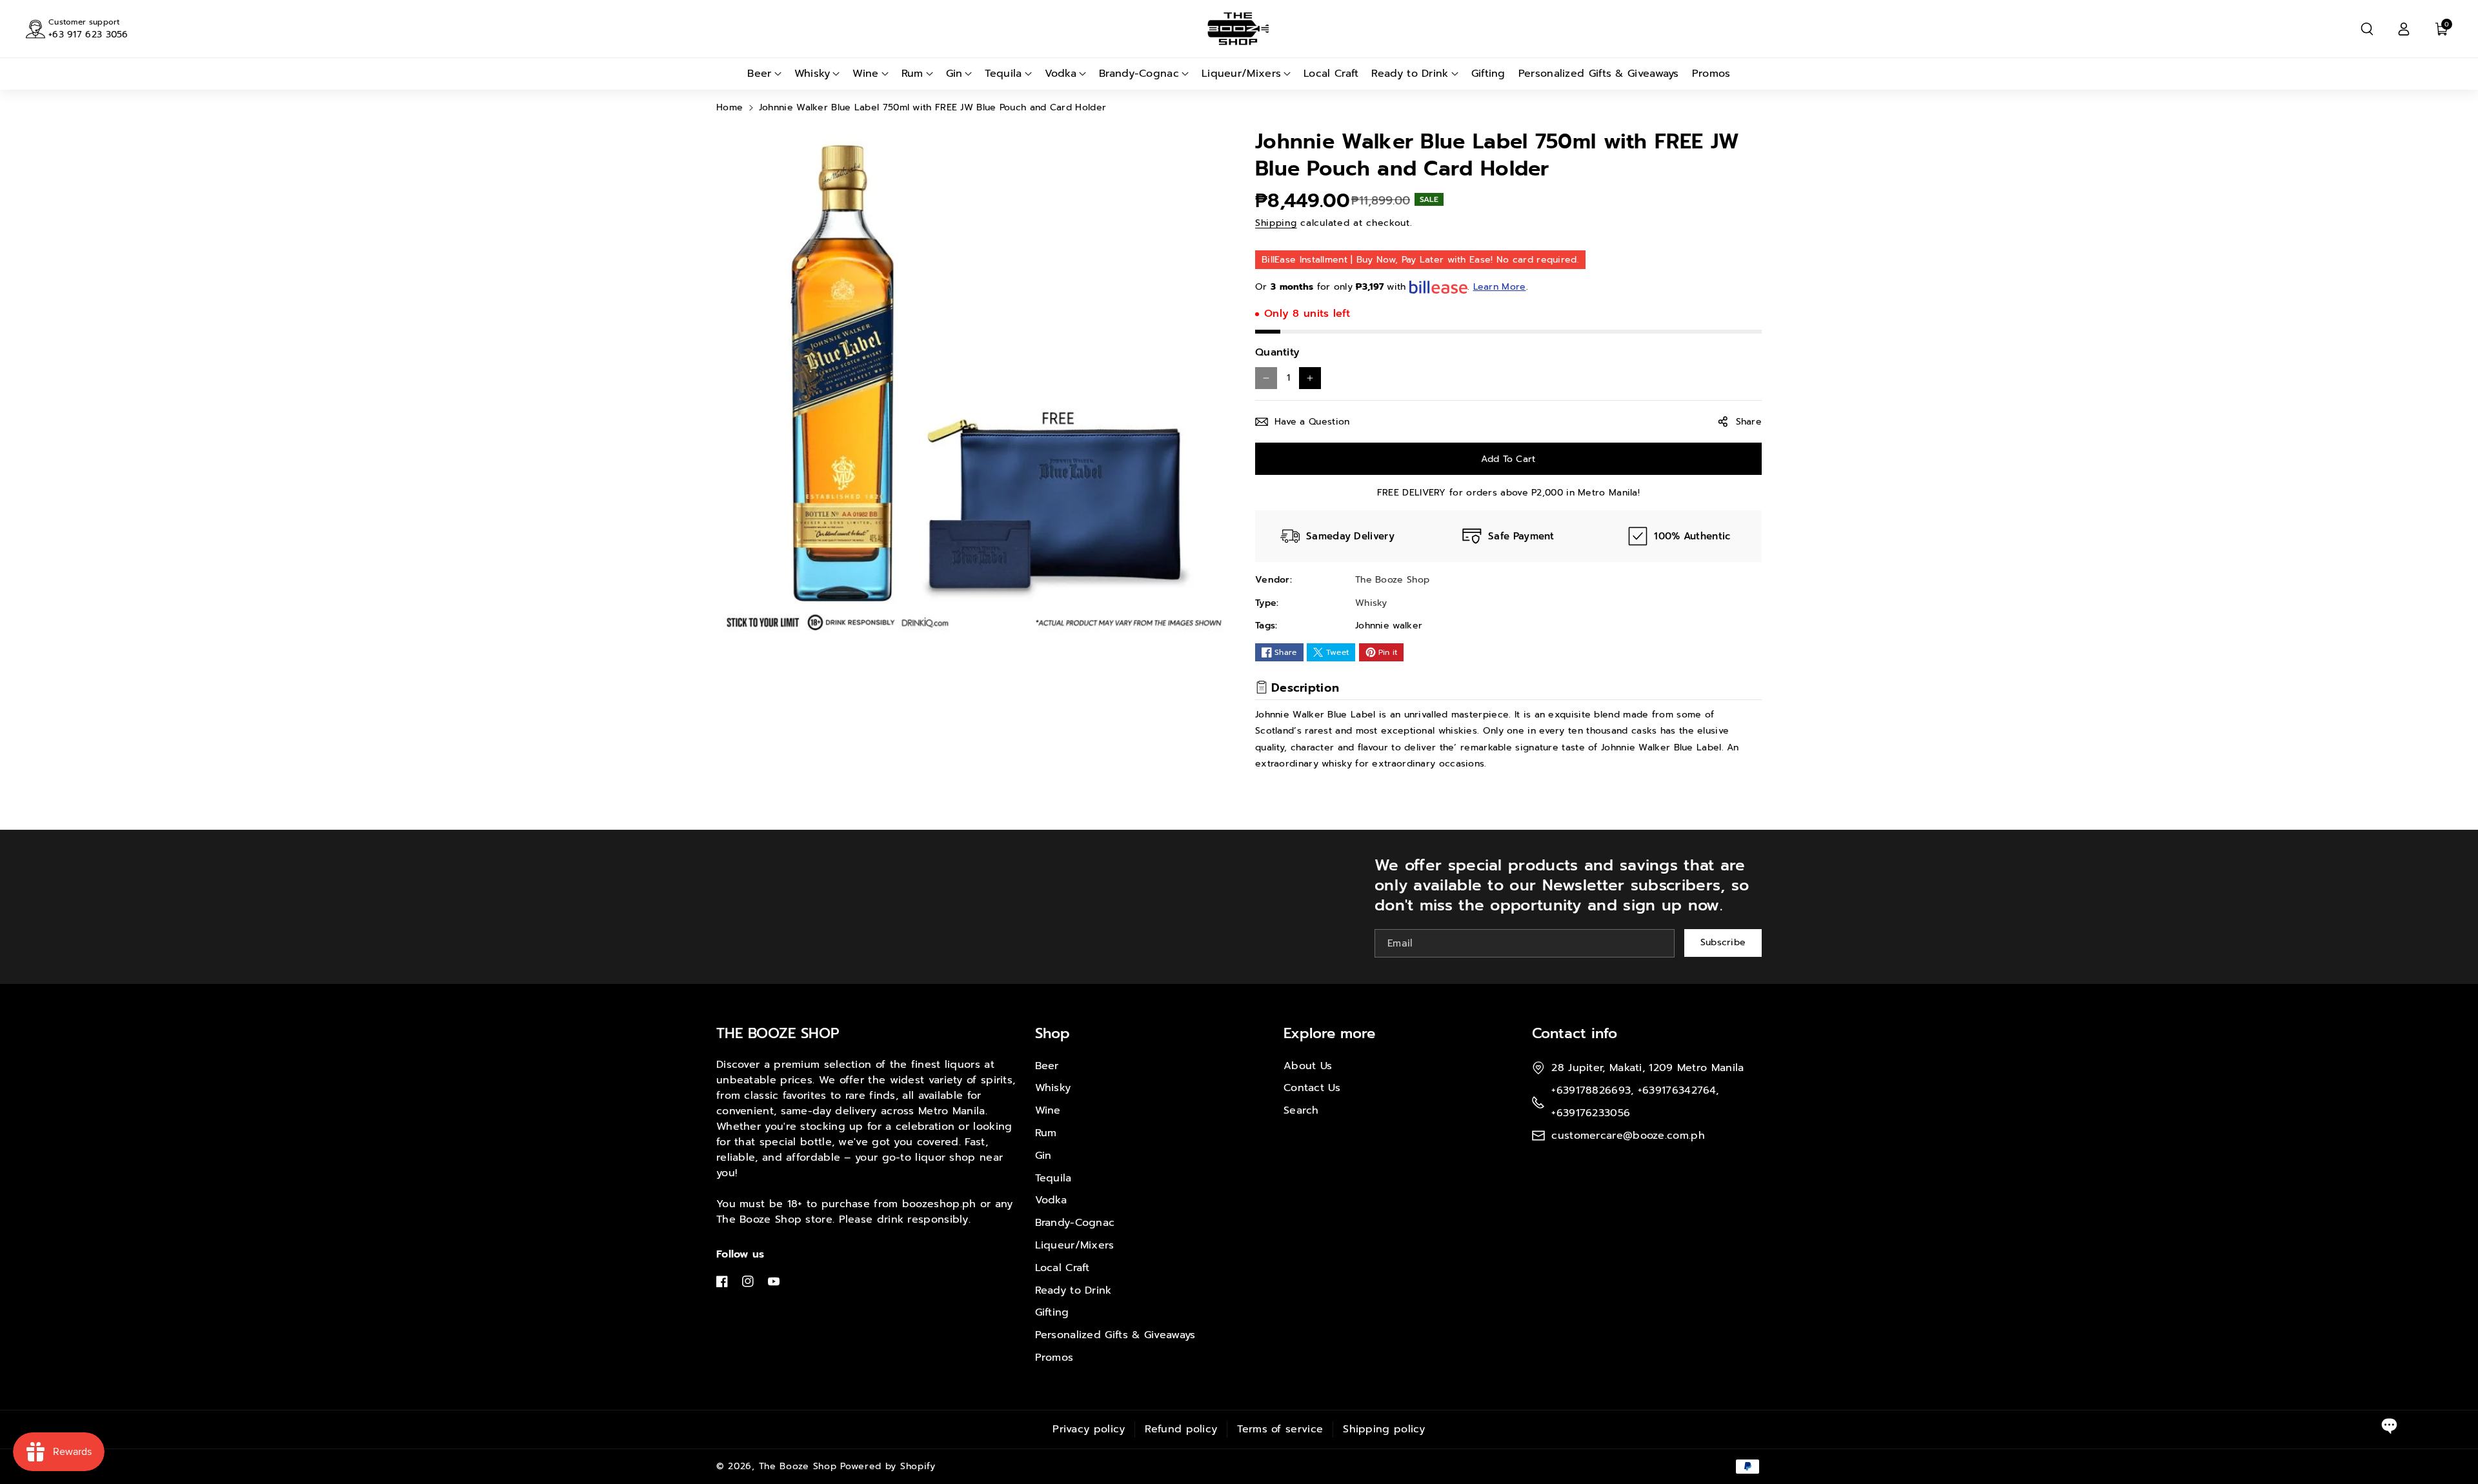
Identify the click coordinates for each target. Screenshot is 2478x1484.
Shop (1053, 1033)
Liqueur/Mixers (1075, 1245)
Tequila (1053, 1178)
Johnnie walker (1389, 626)
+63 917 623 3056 (88, 35)
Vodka (1051, 1200)
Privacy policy (1089, 1429)
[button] (2367, 29)
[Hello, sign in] (2404, 29)
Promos (1054, 1358)
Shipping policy (1384, 1429)
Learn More (1500, 287)
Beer (1047, 1066)
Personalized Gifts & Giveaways (1115, 1335)
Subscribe (1723, 942)
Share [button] (1749, 422)
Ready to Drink (1073, 1290)
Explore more (1329, 1033)
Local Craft (1063, 1268)
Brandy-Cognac (1075, 1223)
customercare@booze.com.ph (1628, 1136)
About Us (1308, 1066)
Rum (1046, 1133)
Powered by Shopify (888, 1466)
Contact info (1575, 1033)
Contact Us (1312, 1088)
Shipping (1276, 223)
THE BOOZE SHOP (778, 1033)
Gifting (1052, 1312)
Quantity (1277, 352)
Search (1301, 1110)
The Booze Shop (798, 1466)
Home (730, 107)
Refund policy (1181, 1429)
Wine (1048, 1110)
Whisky (1053, 1088)
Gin (1043, 1156)
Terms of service (1280, 1429)
